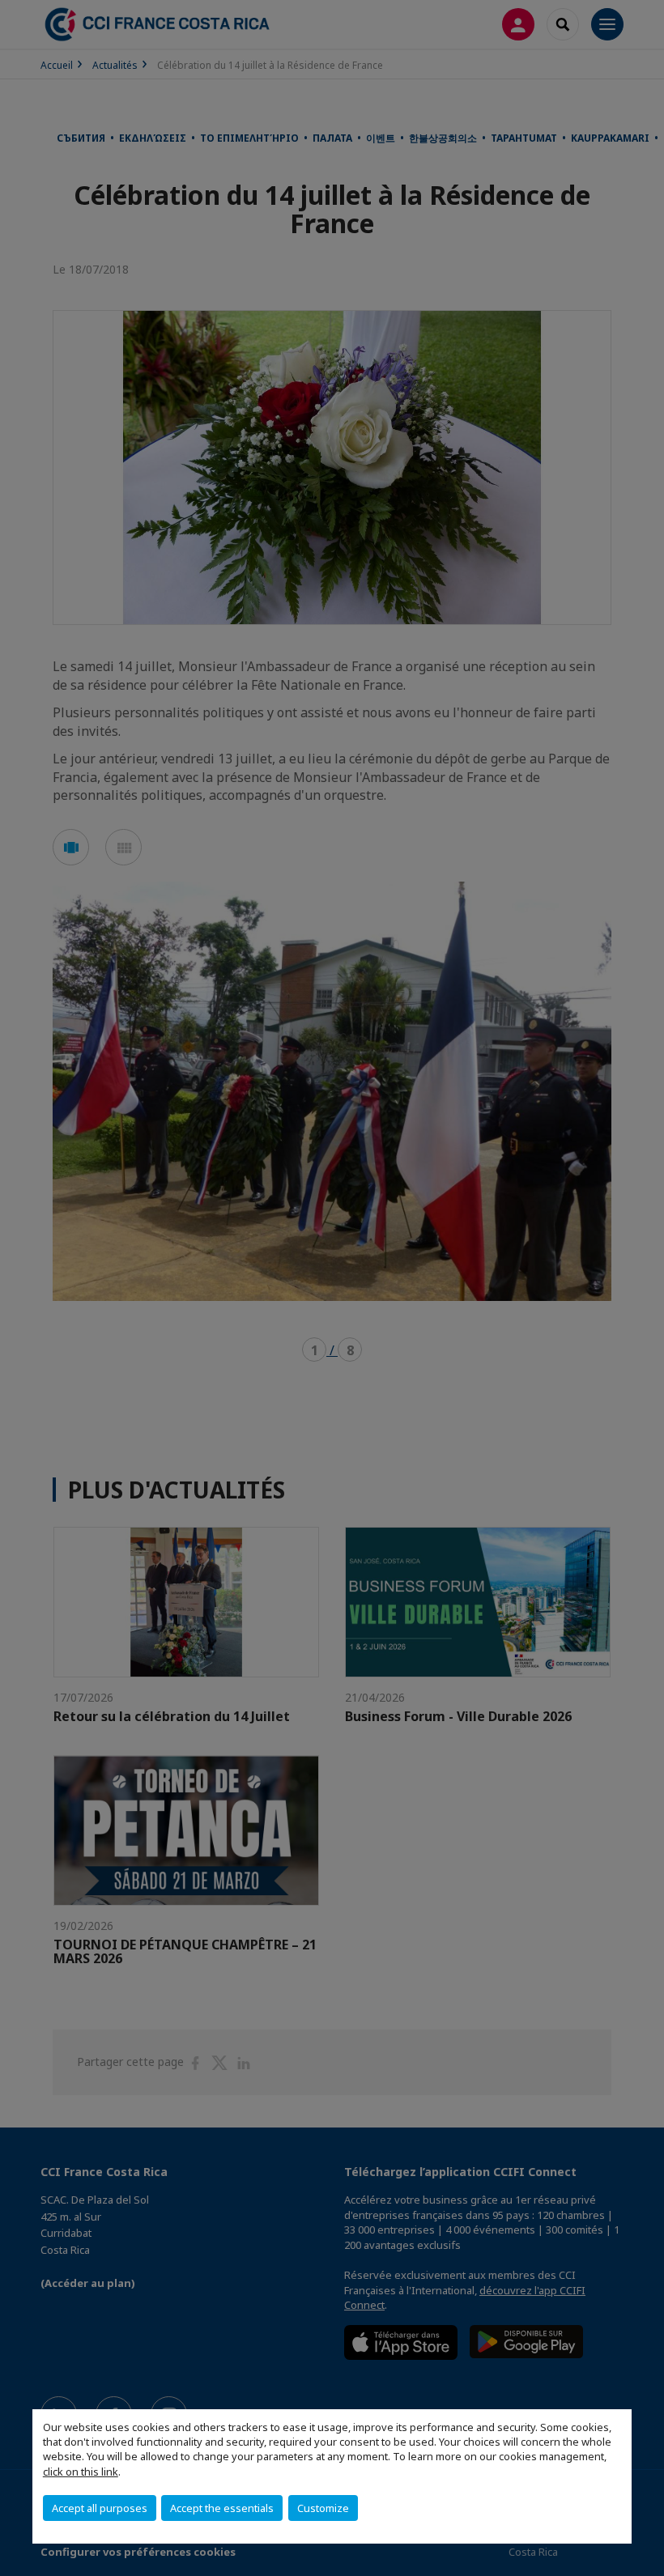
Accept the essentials (222, 2508)
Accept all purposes (100, 2508)
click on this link (81, 2472)
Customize (323, 2508)
